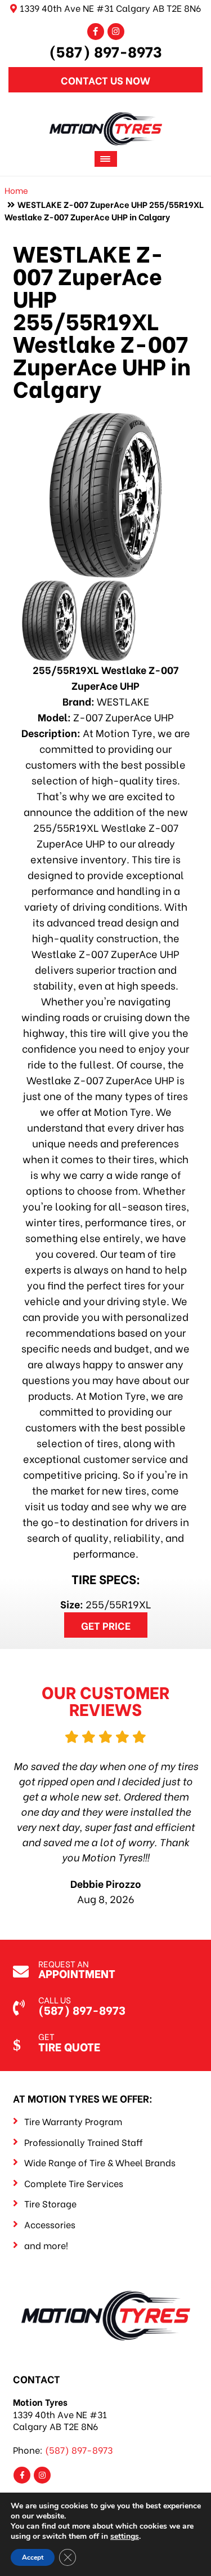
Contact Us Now (105, 80)
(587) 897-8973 (105, 51)
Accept (33, 2557)
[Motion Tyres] (106, 120)
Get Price (106, 1625)
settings (125, 2537)
